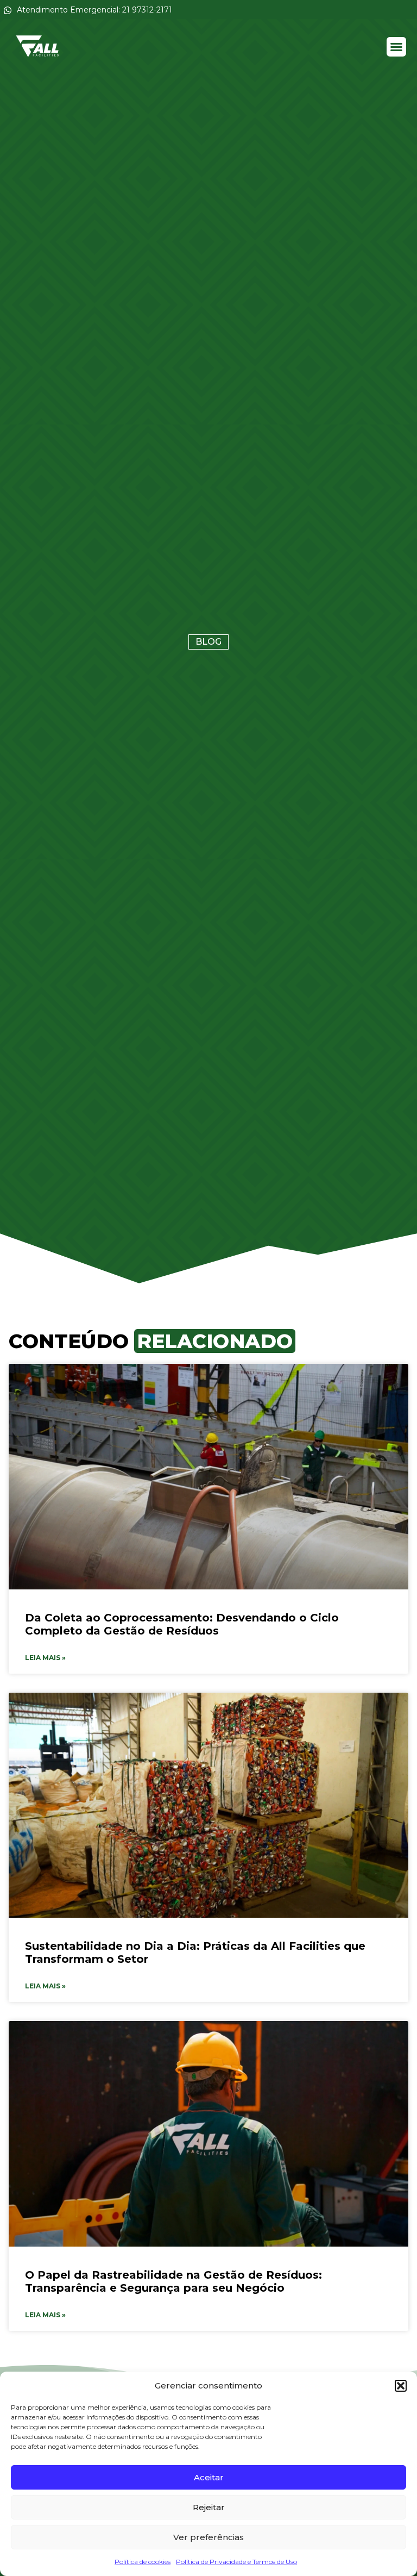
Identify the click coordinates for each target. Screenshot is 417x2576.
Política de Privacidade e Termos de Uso (236, 2562)
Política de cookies (143, 2562)
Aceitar (209, 2477)
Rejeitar (209, 2507)
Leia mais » (45, 1658)
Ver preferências (208, 2537)
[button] (401, 2386)
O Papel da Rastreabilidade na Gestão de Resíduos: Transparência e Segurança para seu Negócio (173, 2281)
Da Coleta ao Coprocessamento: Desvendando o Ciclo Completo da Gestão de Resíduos (182, 1624)
